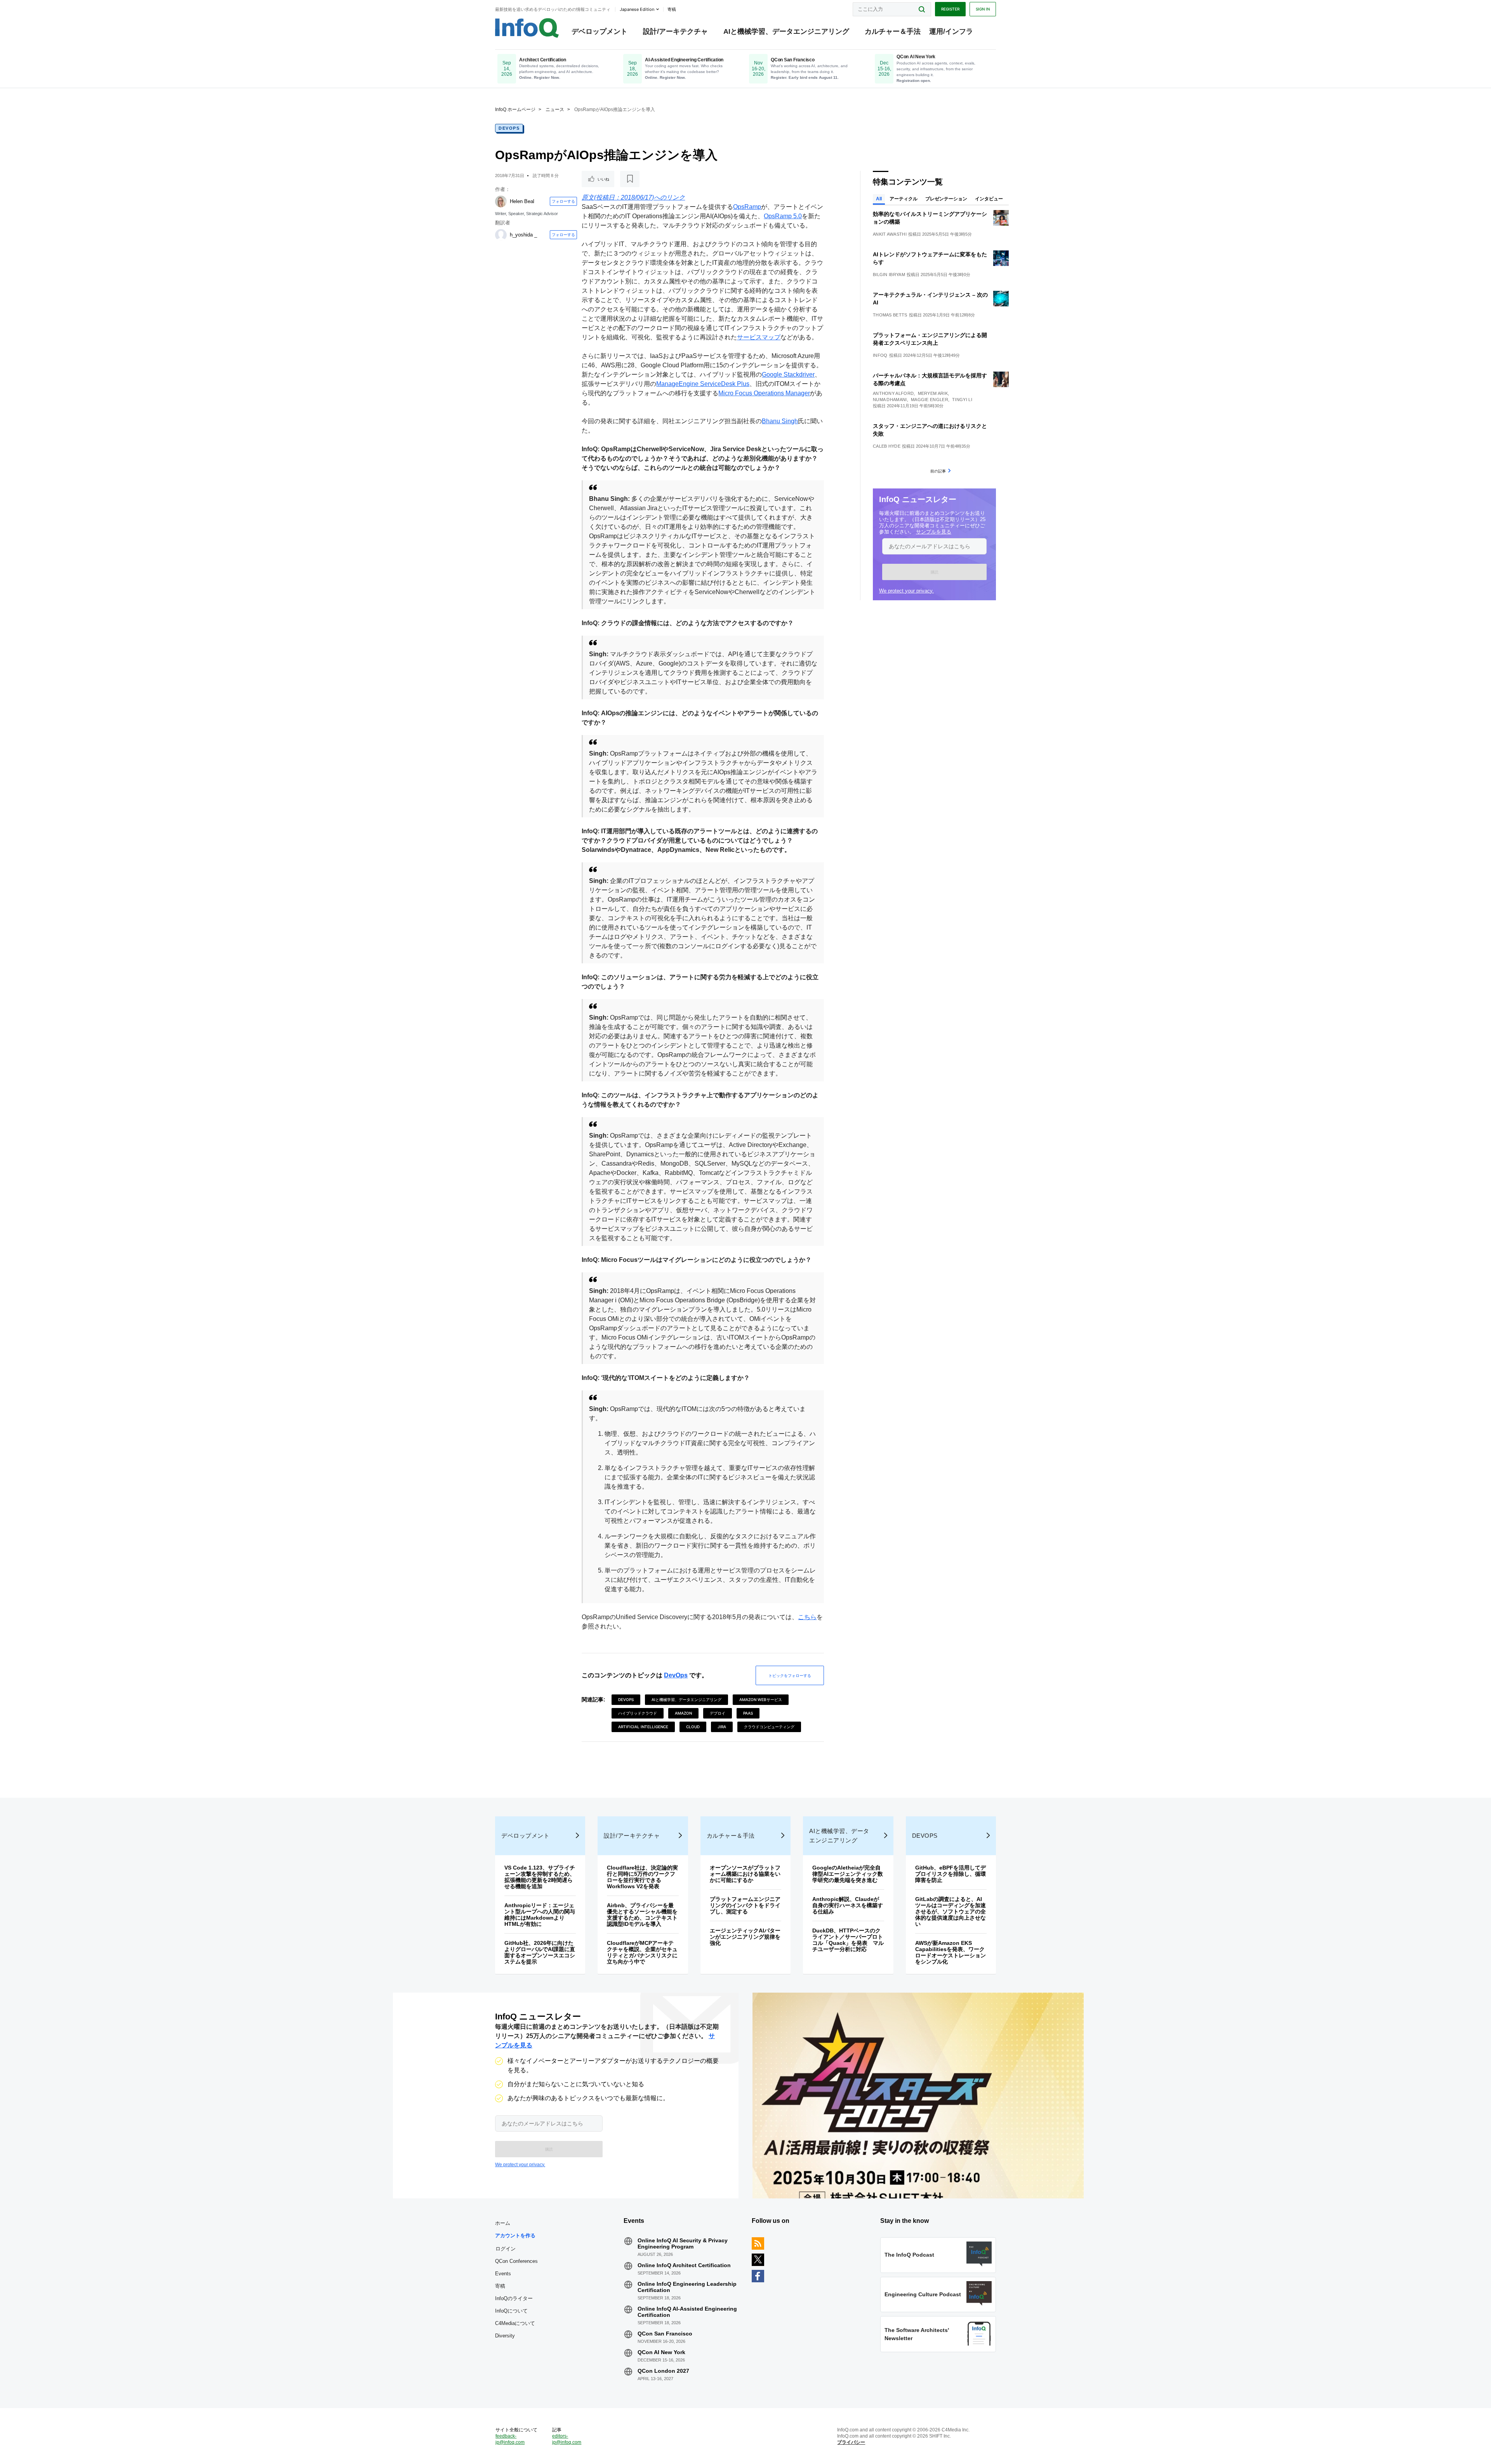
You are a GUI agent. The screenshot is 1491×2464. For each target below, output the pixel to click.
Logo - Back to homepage (527, 28)
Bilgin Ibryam (889, 275)
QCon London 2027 (663, 2371)
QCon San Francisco (665, 2334)
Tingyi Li (962, 400)
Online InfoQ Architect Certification (684, 2265)
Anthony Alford (893, 393)
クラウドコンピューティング (769, 1727)
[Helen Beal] (501, 202)
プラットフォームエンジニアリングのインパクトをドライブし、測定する (745, 1905)
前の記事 (938, 471)
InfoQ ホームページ (515, 109)
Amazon (683, 1713)
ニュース (555, 109)
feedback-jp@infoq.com (510, 2439)
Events (503, 2274)
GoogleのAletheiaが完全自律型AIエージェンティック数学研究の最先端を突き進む (848, 1874)
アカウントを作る (515, 2235)
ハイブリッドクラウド (638, 1713)
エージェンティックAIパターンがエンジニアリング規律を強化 (745, 1937)
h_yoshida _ (523, 235)
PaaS (748, 1713)
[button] (934, 572)
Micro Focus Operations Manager (764, 393)
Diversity (505, 2336)
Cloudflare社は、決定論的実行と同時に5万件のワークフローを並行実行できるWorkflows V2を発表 (642, 1877)
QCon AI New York (661, 2352)
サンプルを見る (934, 532)
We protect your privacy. (906, 591)
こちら (807, 1617)
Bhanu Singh (780, 421)
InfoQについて (511, 2311)
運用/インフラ (951, 31)
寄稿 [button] (672, 9)
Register (950, 9)
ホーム (503, 2223)
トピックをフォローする (790, 1675)
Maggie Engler (930, 400)
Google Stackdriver (788, 374)
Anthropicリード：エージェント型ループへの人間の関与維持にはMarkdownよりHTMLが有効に (540, 1915)
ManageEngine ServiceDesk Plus (703, 384)
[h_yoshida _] (501, 235)
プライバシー (851, 2442)
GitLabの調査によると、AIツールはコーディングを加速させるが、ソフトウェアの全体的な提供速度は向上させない (951, 1911)
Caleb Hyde (887, 446)
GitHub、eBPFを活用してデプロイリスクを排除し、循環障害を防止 (951, 1874)
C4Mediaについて (515, 2323)
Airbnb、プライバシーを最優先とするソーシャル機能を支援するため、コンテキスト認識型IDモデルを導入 (642, 1915)
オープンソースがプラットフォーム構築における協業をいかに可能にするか (745, 1874)
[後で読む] (630, 179)
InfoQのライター (514, 2298)
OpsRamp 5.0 (783, 216)
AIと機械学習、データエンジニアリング (786, 31)
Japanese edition (637, 9)
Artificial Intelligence (643, 1727)
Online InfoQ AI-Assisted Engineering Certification (687, 2312)
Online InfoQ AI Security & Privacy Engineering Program (683, 2243)
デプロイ (718, 1713)
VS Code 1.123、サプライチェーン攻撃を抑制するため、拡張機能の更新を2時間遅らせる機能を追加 (540, 1877)
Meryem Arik (933, 393)
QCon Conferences (516, 2261)
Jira (722, 1727)
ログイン (506, 2249)
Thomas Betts (890, 315)
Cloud (693, 1727)
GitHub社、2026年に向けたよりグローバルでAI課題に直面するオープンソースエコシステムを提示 (540, 1952)
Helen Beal (522, 201)
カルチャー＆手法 (893, 31)
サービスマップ (759, 337)
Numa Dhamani (890, 400)
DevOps (509, 128)
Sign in (983, 9)
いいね (603, 179)
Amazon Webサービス (761, 1699)
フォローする (563, 201)
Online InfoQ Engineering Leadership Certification (687, 2287)
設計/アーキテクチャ (675, 31)
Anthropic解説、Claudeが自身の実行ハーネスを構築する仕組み (848, 1905)
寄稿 (500, 2286)
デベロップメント (600, 31)
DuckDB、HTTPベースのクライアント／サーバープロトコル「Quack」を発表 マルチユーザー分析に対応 (848, 1940)
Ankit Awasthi (890, 234)
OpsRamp (747, 207)
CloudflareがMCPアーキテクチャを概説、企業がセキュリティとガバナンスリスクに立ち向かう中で (642, 1952)
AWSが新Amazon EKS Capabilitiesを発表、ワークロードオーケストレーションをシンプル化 (951, 1952)
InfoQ (880, 355)
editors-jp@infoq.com (567, 2439)
